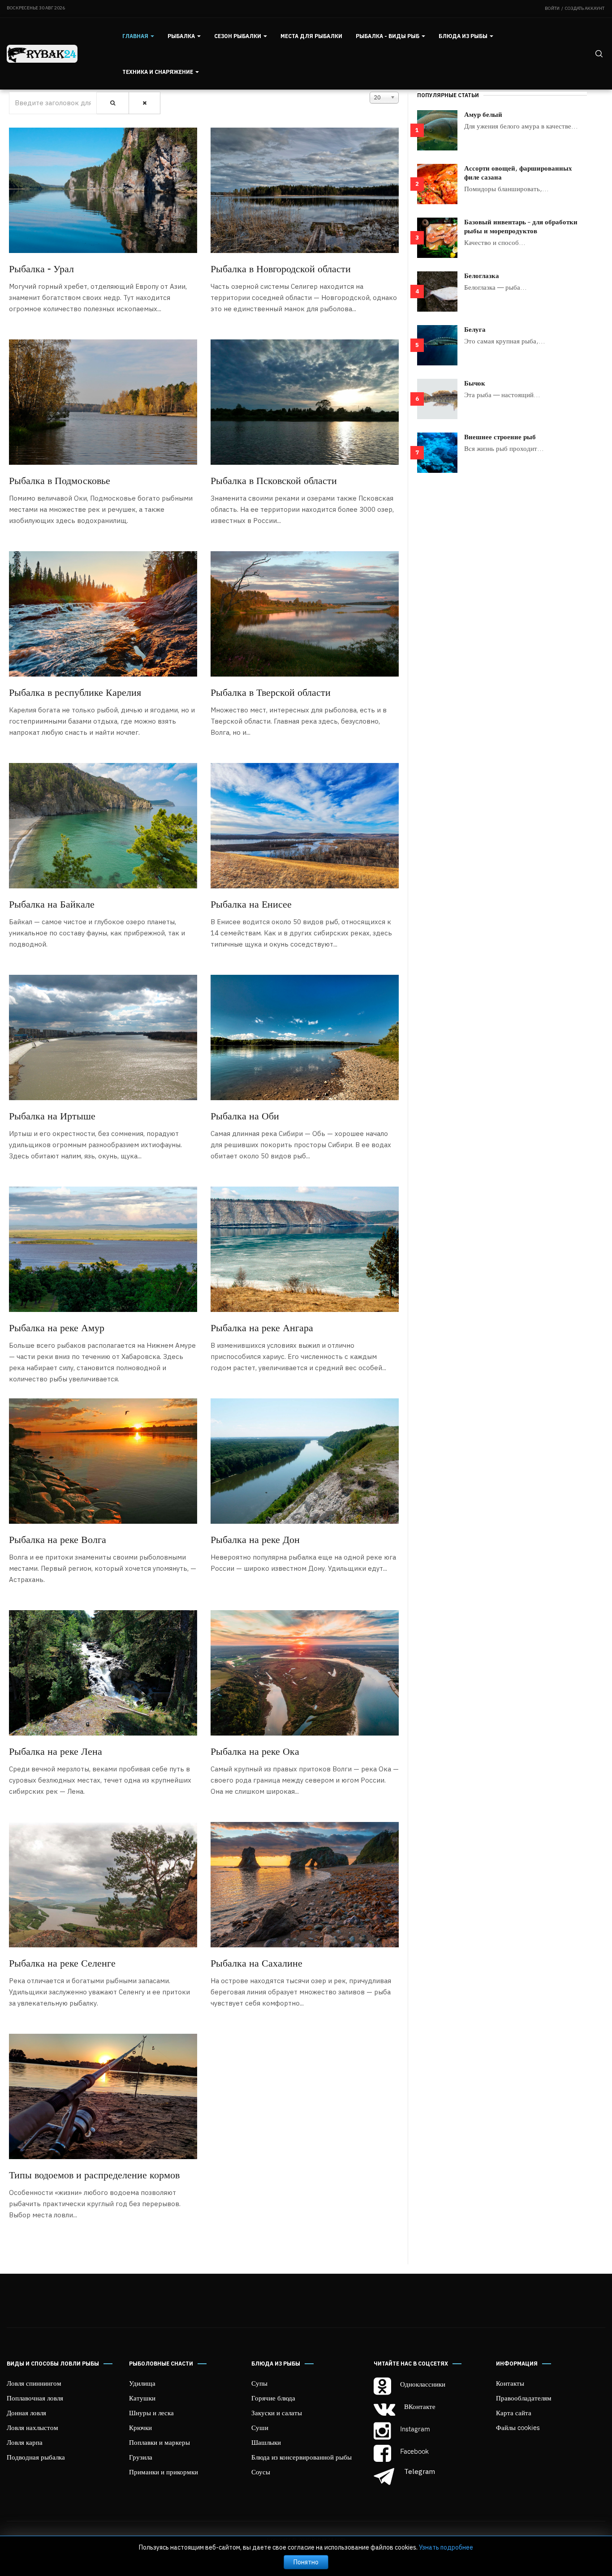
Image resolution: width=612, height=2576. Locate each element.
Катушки (142, 2398)
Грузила (141, 2457)
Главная (136, 36)
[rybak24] (42, 54)
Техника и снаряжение (158, 72)
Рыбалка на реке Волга (58, 1539)
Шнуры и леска (151, 2413)
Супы (259, 2383)
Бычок (475, 383)
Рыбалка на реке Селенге (62, 1963)
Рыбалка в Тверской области (271, 692)
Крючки (140, 2427)
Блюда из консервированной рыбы (302, 2457)
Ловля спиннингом (34, 2383)
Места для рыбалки (311, 36)
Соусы (261, 2472)
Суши (260, 2427)
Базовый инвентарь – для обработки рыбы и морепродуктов (521, 226)
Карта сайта (514, 2413)
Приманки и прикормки (164, 2472)
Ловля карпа (25, 2442)
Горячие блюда (273, 2398)
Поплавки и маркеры (159, 2442)
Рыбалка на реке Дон (255, 1539)
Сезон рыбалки (238, 36)
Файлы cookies (518, 2427)
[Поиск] (113, 103)
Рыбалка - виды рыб (388, 36)
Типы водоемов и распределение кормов (94, 2174)
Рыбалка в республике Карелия (75, 692)
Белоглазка (482, 275)
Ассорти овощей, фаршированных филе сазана (518, 172)
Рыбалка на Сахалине (256, 1963)
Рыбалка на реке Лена (56, 1751)
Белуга (475, 329)
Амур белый (483, 114)
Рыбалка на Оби (245, 1115)
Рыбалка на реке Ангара (262, 1327)
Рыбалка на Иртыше (52, 1115)
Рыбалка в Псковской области (274, 480)
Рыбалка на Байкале (52, 904)
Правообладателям (524, 2398)
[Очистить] (144, 103)
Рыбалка (182, 36)
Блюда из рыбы (464, 36)
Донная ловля (26, 2413)
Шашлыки (266, 2442)
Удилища (142, 2383)
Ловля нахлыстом (32, 2427)
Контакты (510, 2383)
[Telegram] (385, 2477)
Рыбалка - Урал (41, 268)
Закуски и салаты (277, 2413)
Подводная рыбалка (36, 2457)
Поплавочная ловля (35, 2398)
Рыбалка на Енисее (251, 904)
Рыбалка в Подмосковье (60, 480)
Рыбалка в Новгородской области (281, 268)
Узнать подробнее (446, 2547)
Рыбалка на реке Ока (255, 1751)
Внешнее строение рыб (500, 437)
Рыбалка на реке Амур (57, 1327)
